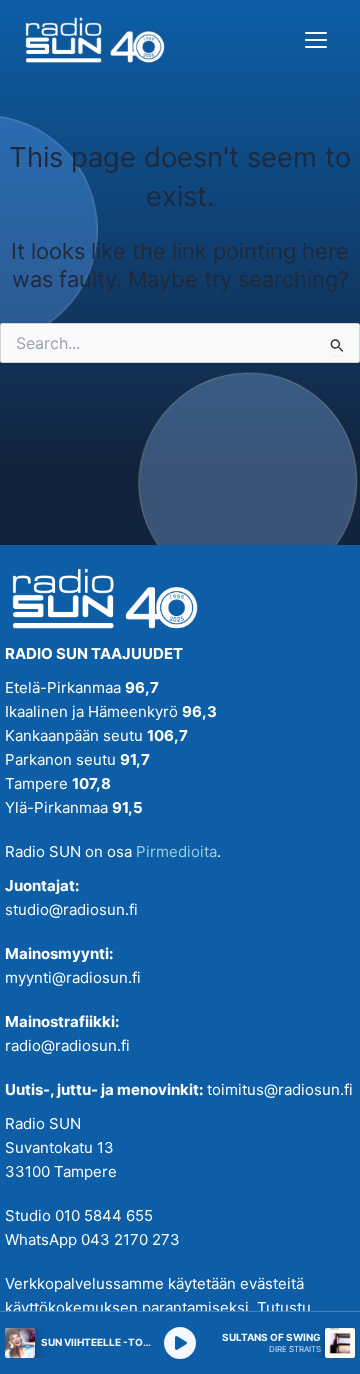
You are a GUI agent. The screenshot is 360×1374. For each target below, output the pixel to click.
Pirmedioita (176, 851)
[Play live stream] (180, 1343)
